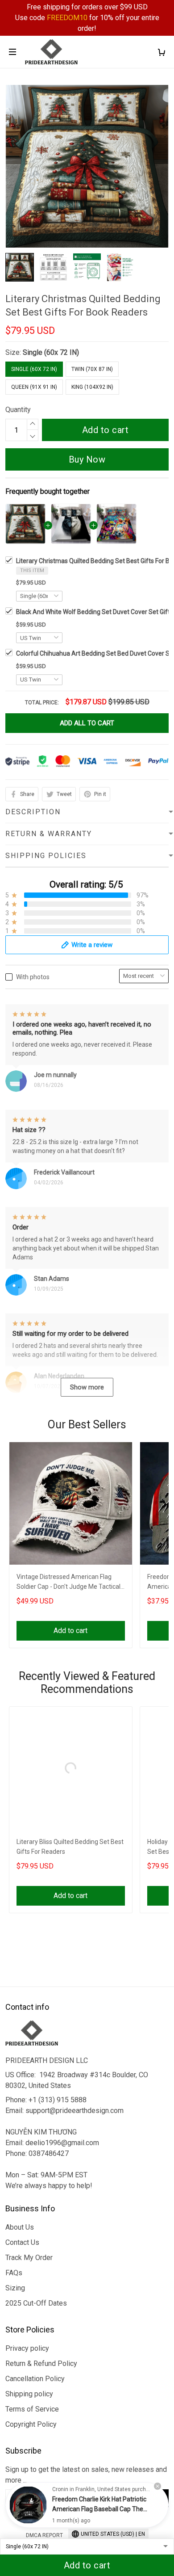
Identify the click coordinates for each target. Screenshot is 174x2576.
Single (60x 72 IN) (51, 352)
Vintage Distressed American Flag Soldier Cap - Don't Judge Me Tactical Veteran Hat (68, 1583)
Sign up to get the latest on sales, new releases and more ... (86, 2475)
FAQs (14, 2273)
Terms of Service (32, 2409)
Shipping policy (29, 2394)
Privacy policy (27, 2348)
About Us (20, 2227)
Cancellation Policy (35, 2379)
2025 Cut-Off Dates (36, 2303)
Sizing (15, 2288)
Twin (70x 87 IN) (92, 369)
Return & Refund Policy (41, 2363)
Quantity (18, 410)
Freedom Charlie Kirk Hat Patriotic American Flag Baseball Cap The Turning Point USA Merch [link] (99, 2509)
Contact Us (22, 2242)
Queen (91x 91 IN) (34, 387)
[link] (28, 2505)
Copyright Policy (31, 2424)
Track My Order (29, 2258)
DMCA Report (44, 2535)
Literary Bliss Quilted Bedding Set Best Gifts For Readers (70, 1847)
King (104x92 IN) (92, 387)
